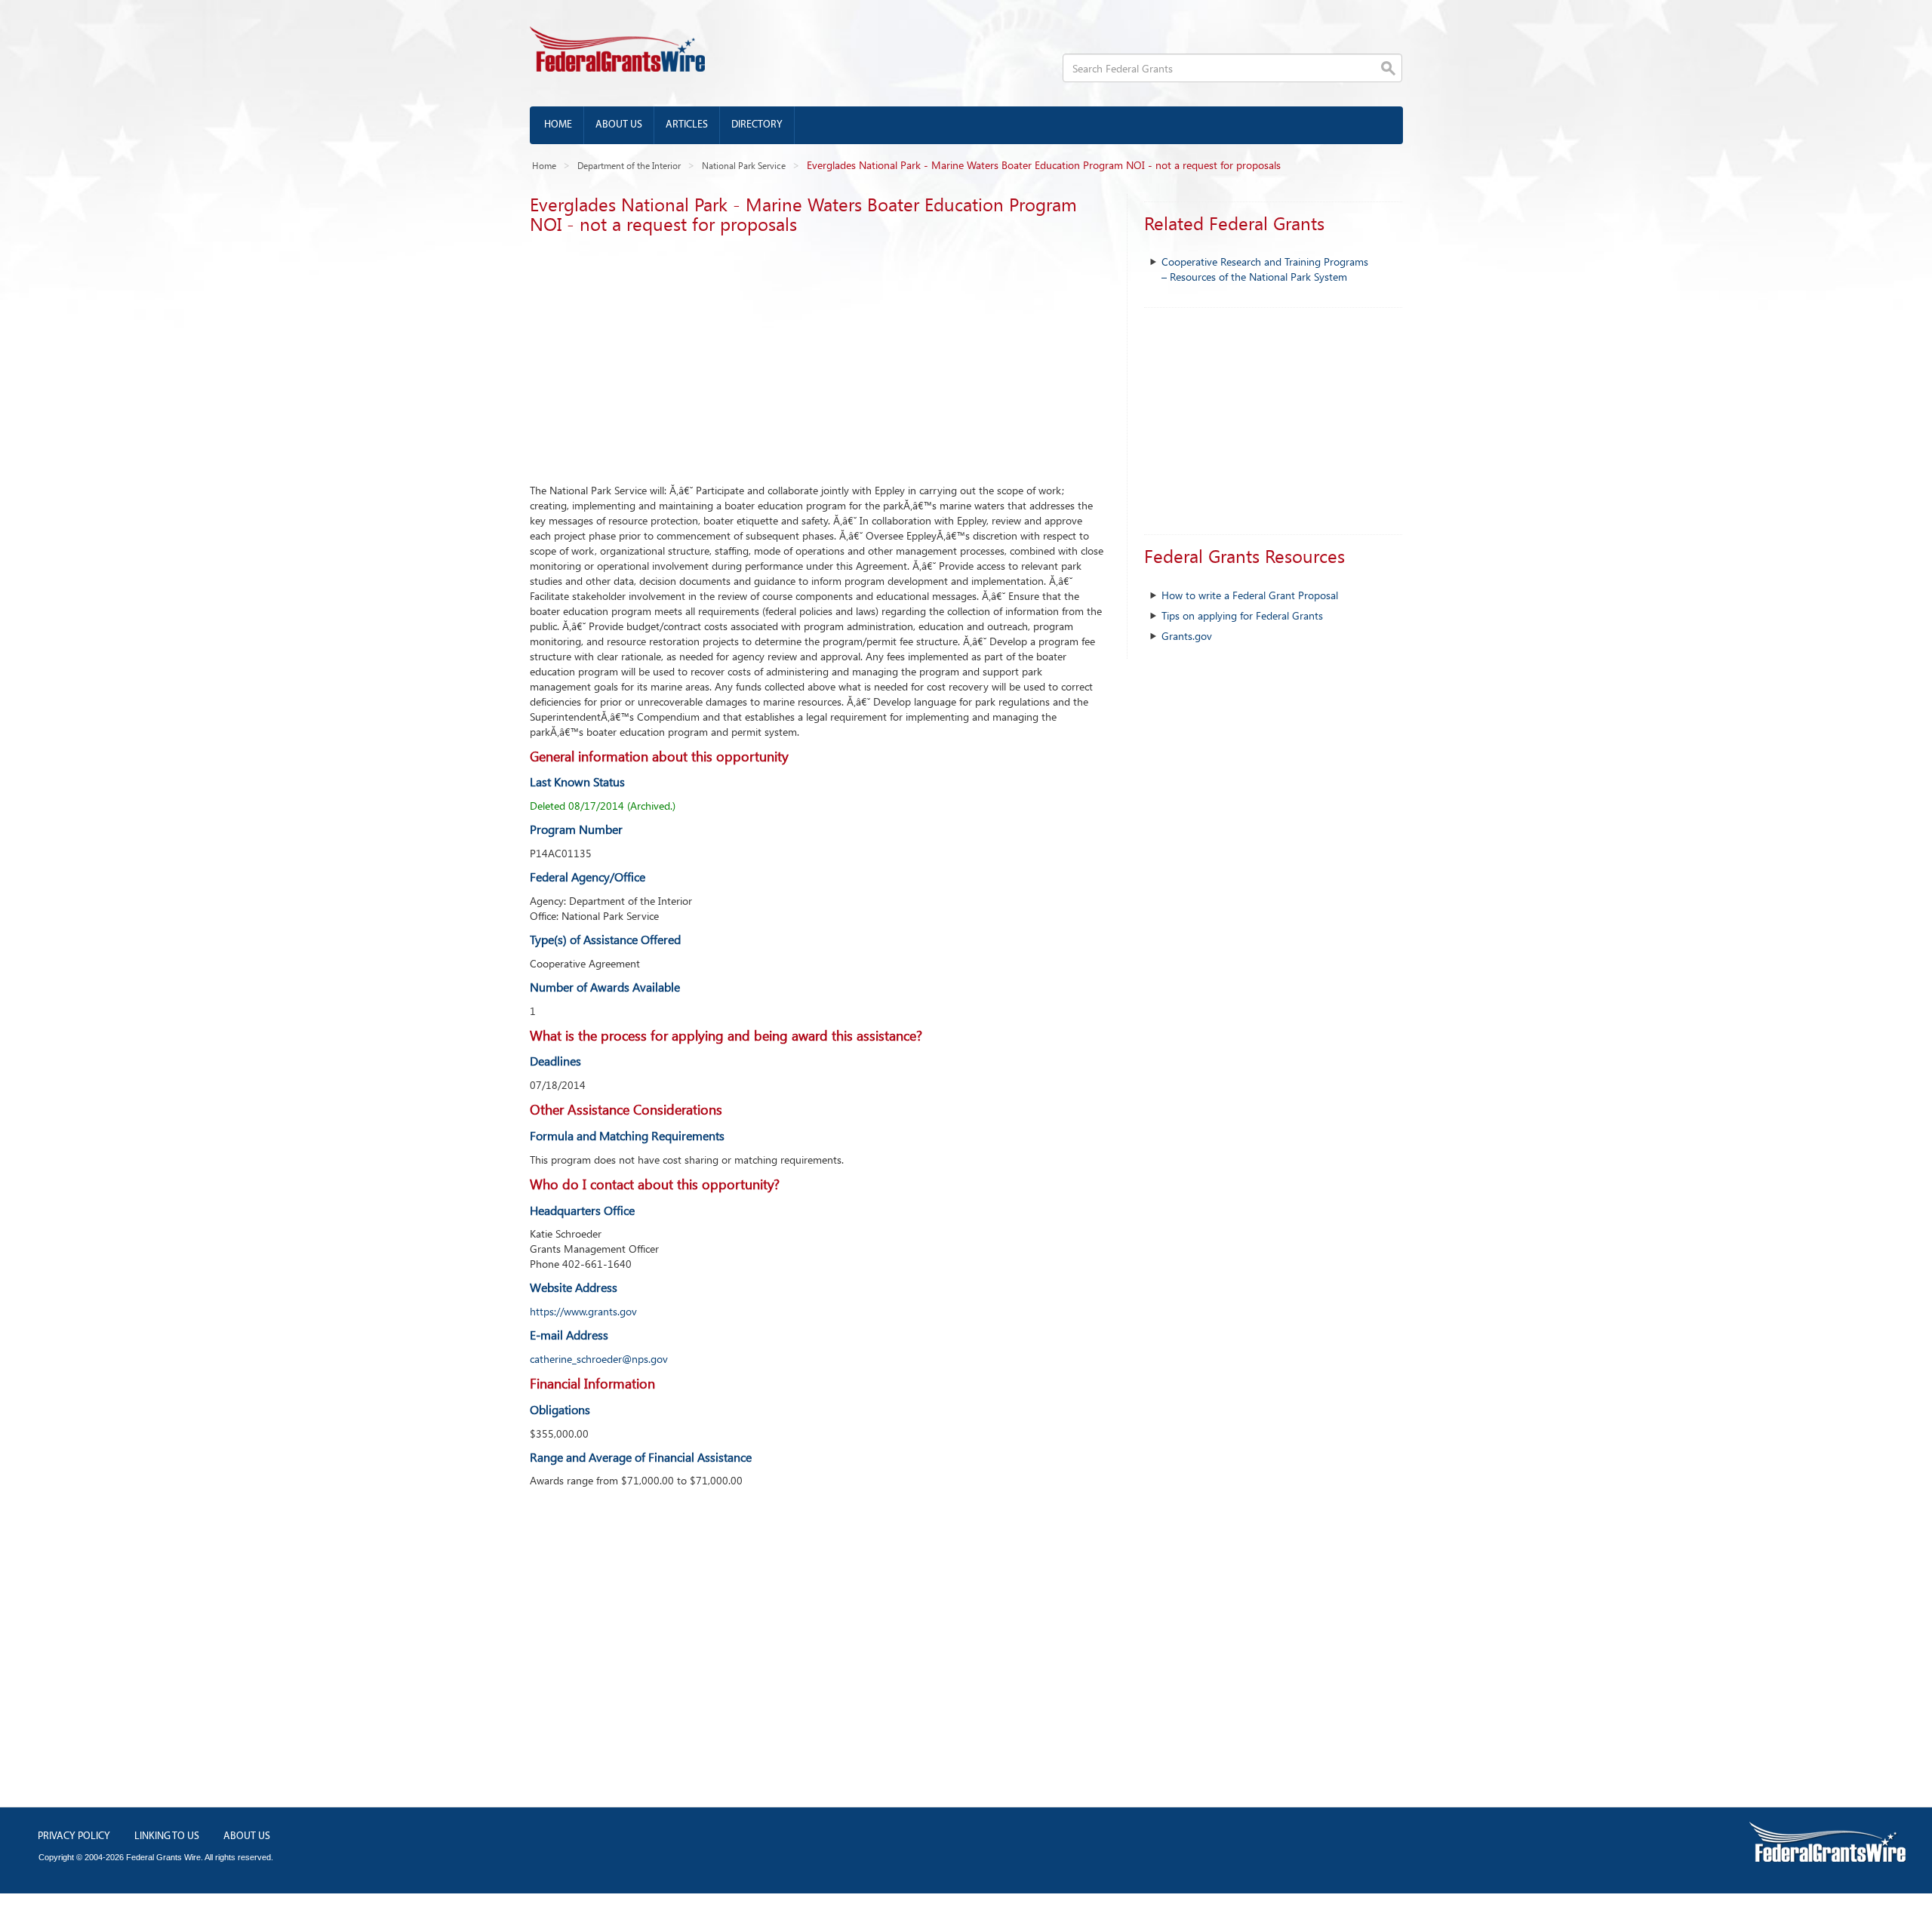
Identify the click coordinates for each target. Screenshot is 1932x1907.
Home (558, 125)
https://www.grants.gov (583, 1311)
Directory (757, 125)
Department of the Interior (629, 165)
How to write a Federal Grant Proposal (1250, 595)
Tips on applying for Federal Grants (1242, 615)
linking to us (167, 1836)
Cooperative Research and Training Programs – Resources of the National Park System (1265, 269)
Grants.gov (1187, 636)
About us (619, 125)
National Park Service (744, 165)
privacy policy (74, 1836)
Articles (687, 125)
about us (247, 1836)
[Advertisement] (817, 355)
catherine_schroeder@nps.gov (599, 1359)
